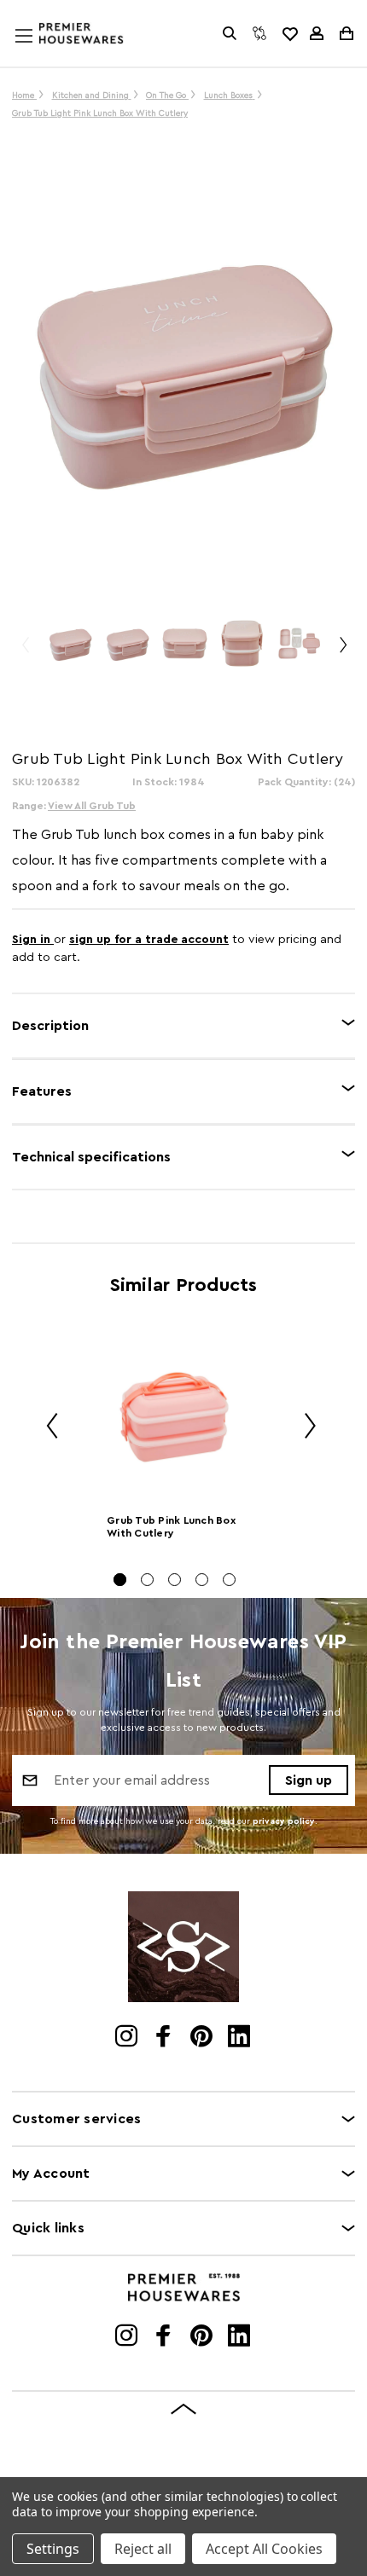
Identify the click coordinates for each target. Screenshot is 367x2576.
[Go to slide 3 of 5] (175, 1580)
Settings (53, 2549)
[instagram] (128, 2038)
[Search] (230, 33)
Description (50, 1026)
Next (342, 652)
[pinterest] (203, 2038)
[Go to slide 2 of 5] (147, 1580)
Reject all (143, 2549)
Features (42, 1091)
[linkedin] (240, 2038)
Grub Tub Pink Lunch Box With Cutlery (171, 1527)
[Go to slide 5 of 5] (229, 1580)
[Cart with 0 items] (345, 33)
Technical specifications (91, 1157)
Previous (25, 652)
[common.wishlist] (289, 33)
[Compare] (259, 33)
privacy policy (284, 1821)
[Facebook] (165, 2038)
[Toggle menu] (40, 52)
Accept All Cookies (264, 2549)
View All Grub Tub (92, 806)
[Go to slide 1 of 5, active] (120, 1580)
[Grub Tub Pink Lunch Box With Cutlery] (175, 1415)
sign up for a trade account (149, 940)
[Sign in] (317, 33)
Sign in (33, 940)
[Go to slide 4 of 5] (202, 1580)
